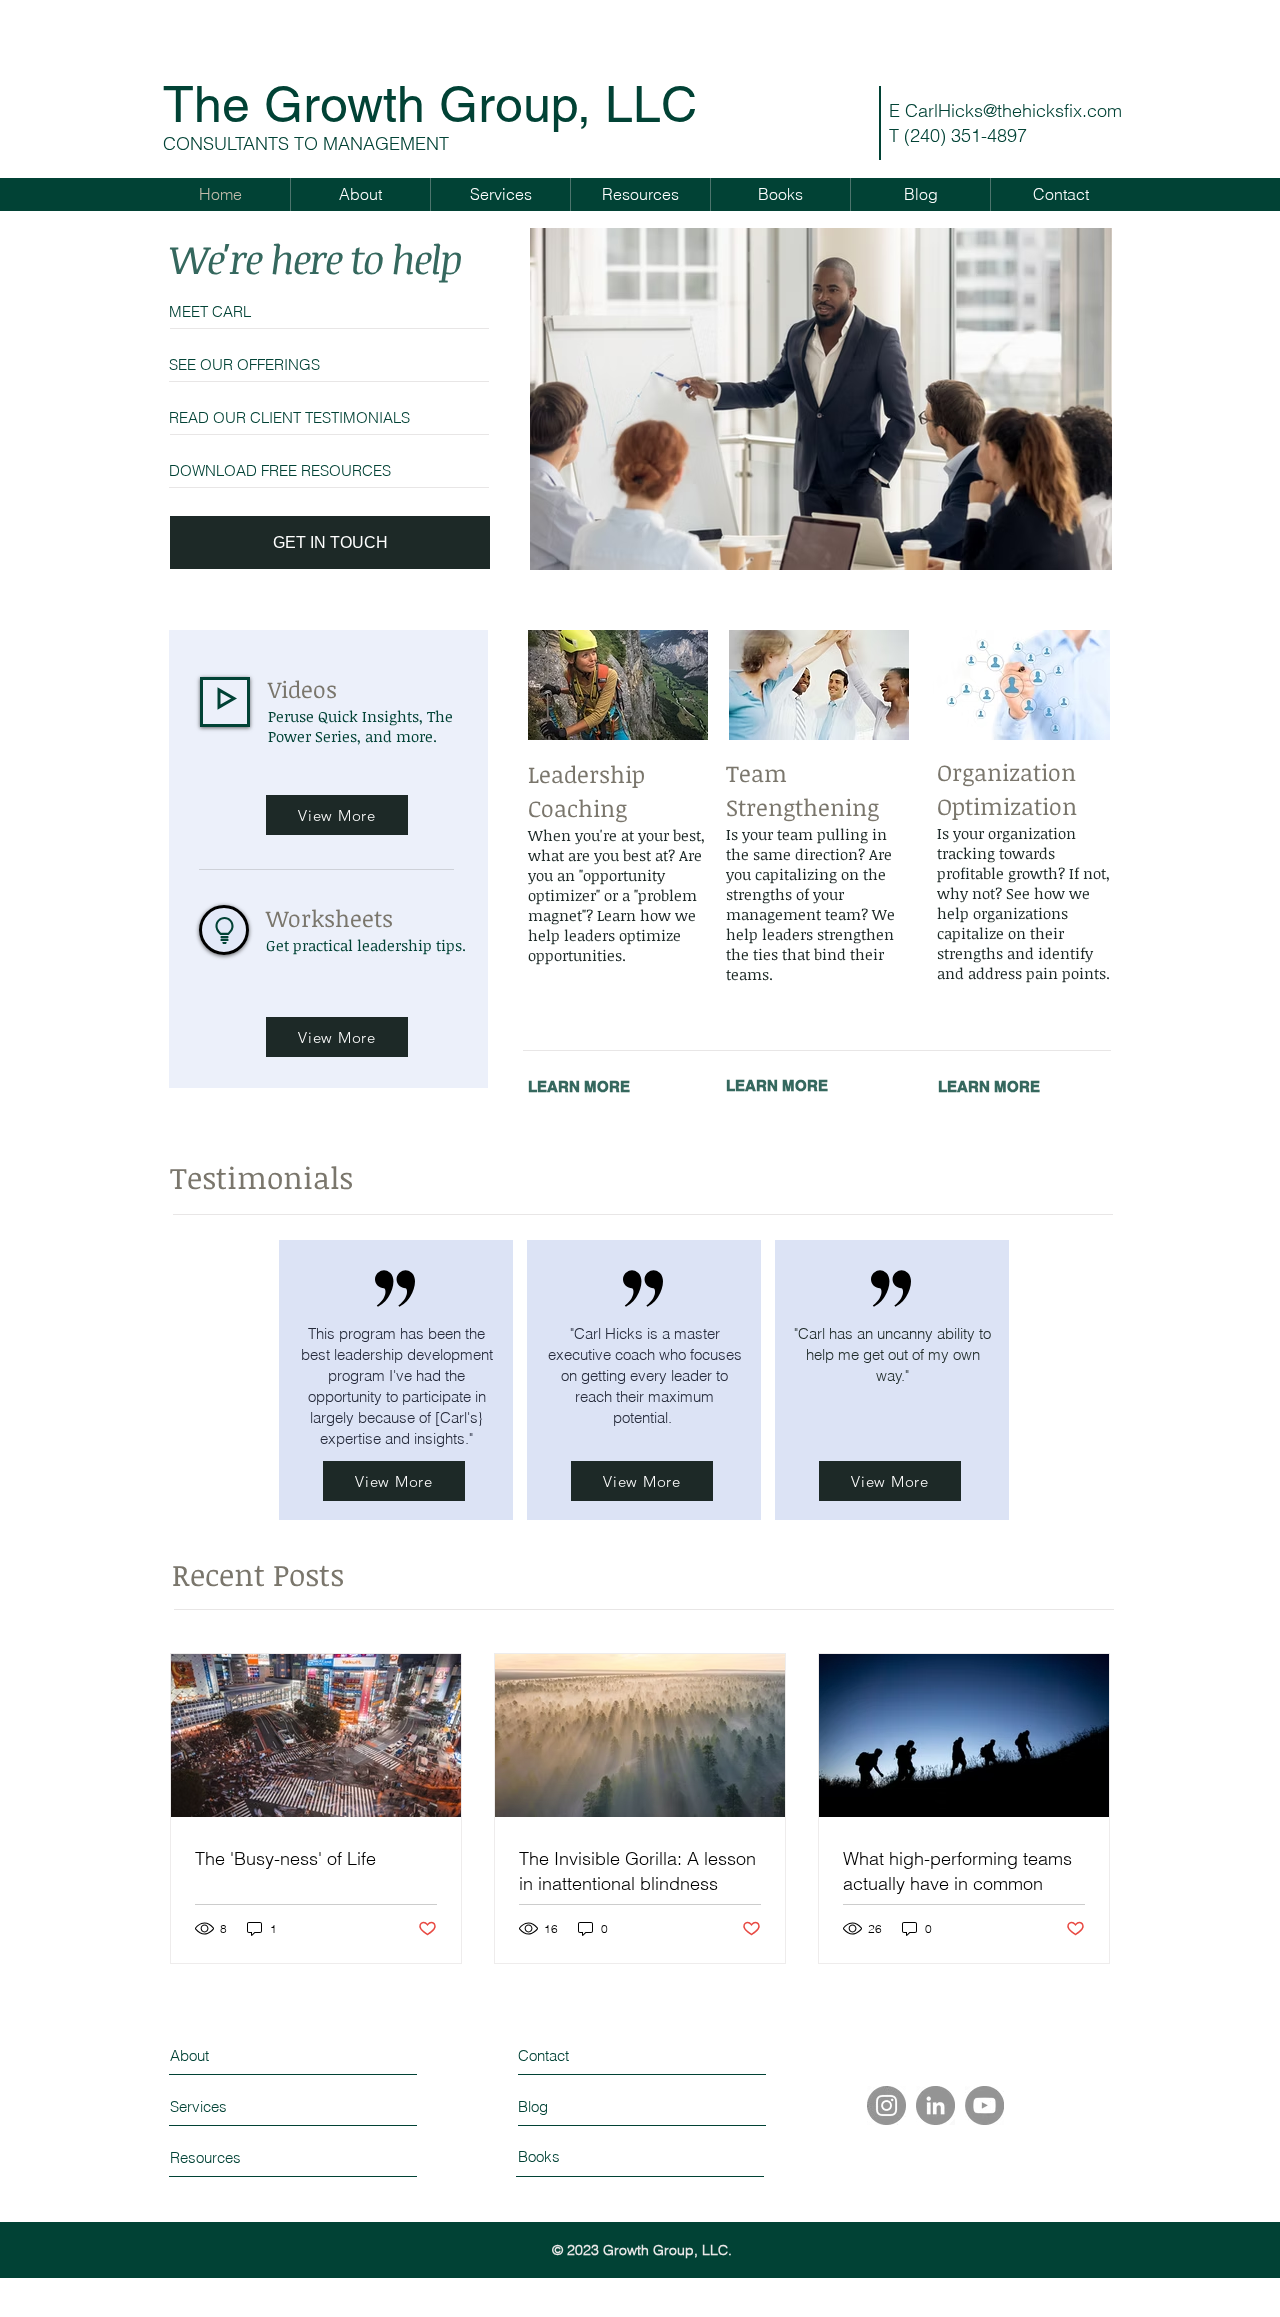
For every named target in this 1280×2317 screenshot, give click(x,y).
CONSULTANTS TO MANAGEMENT (306, 143)
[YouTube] (984, 2105)
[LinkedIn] (935, 2105)
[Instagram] (886, 2105)
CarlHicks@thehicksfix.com (1013, 110)
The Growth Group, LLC (430, 104)
